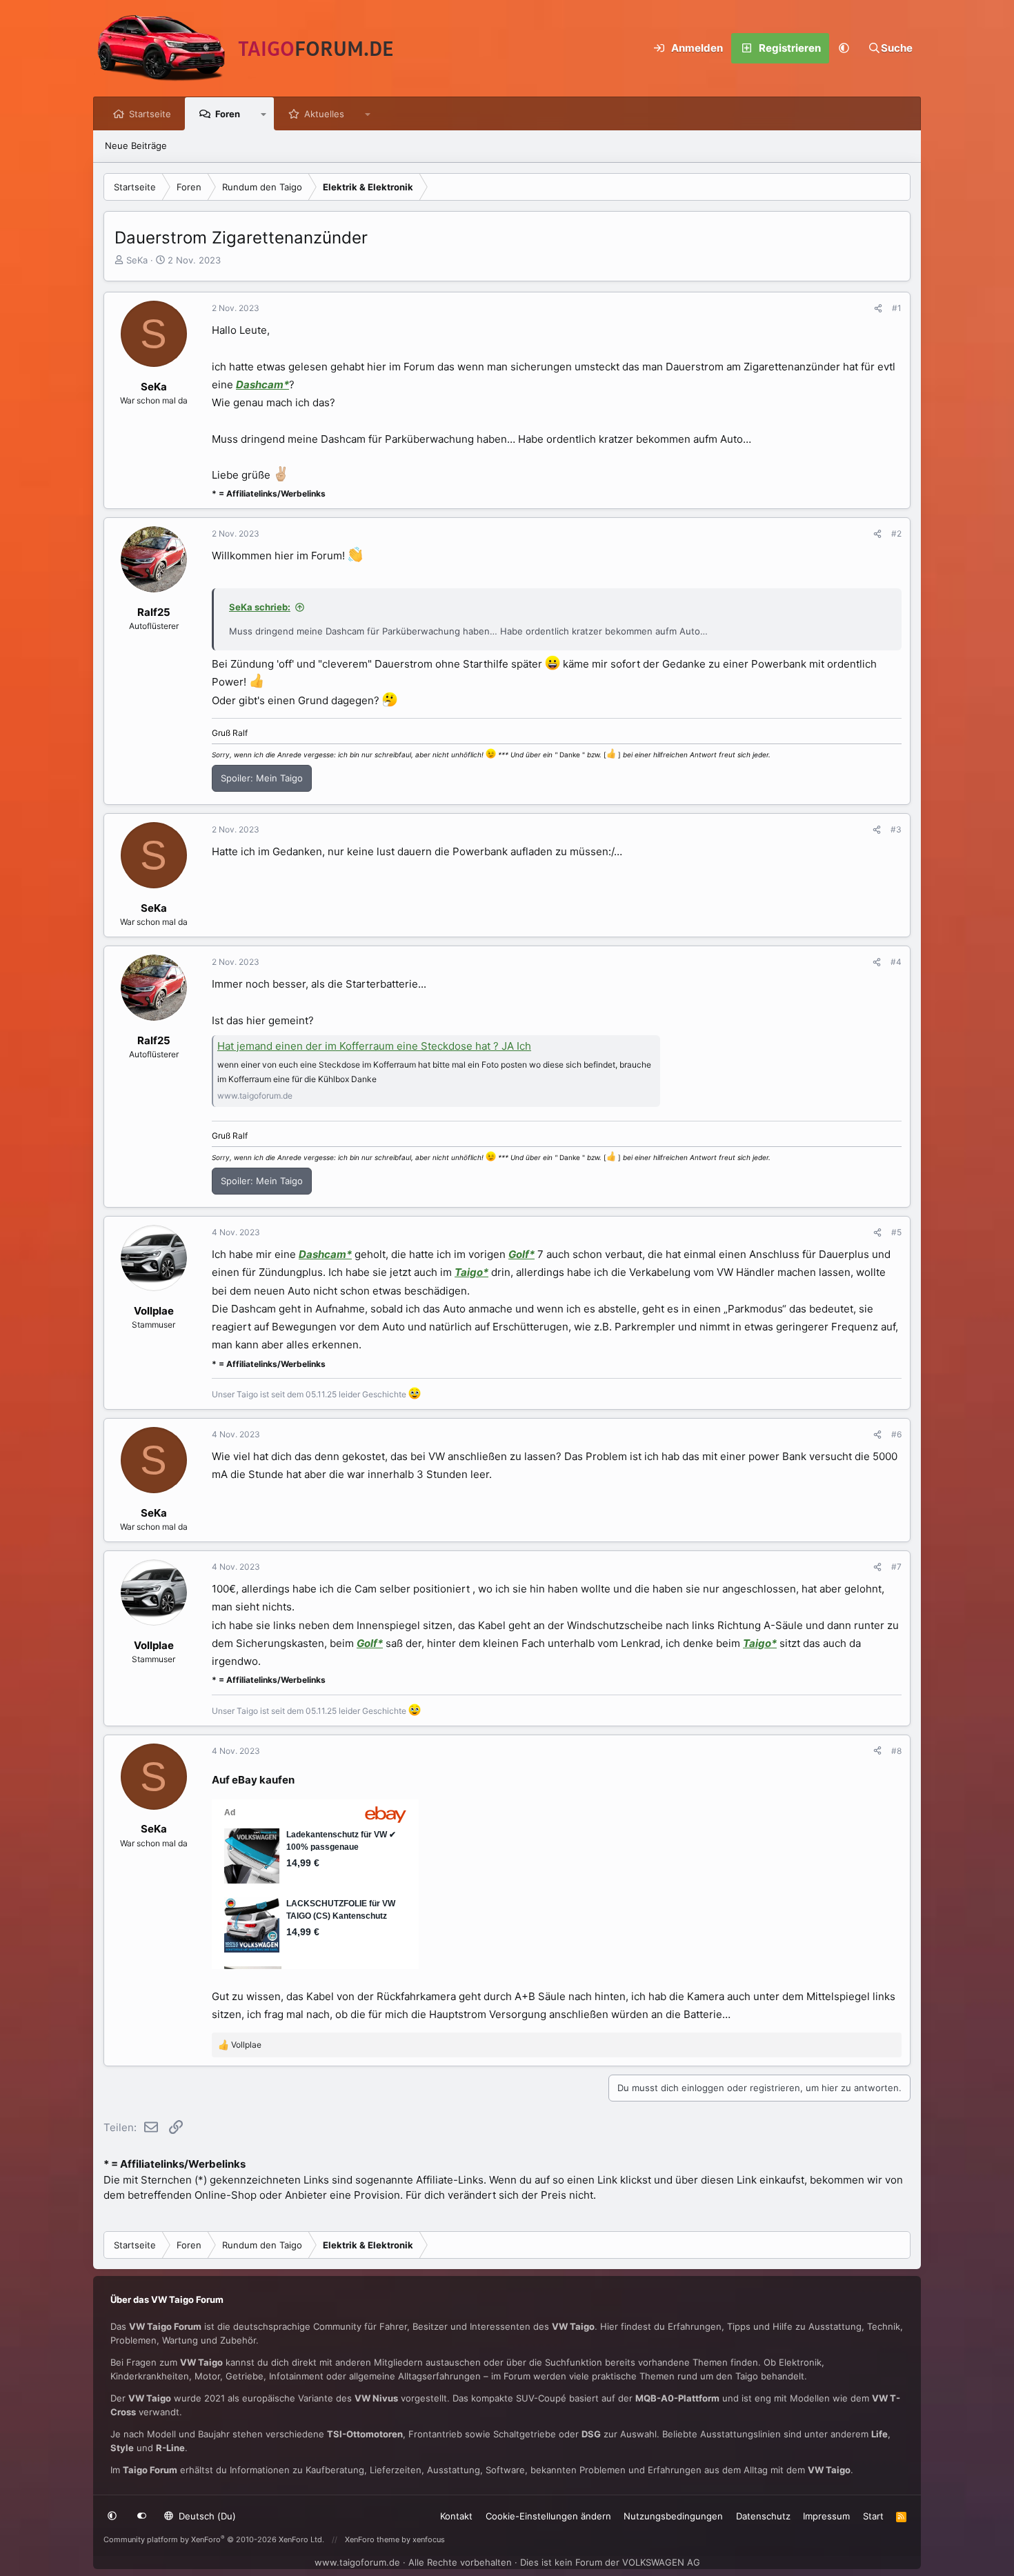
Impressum (826, 2516)
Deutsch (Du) (206, 2516)
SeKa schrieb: (260, 607)
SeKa (137, 260)
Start (873, 2516)
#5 (896, 1232)
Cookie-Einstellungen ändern (548, 2516)
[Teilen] (878, 308)
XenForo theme (372, 2539)
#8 (896, 1751)
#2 (896, 533)
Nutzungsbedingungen (673, 2516)
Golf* (521, 1254)
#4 (896, 962)
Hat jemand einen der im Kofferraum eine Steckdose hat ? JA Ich (374, 1046)
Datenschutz (763, 2516)
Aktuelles (324, 114)
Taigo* (471, 1272)
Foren (228, 114)
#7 (896, 1567)
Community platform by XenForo (214, 2539)
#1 (897, 308)
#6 (896, 1434)
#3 (896, 829)
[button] (844, 48)
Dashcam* (262, 385)
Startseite (150, 114)
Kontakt (456, 2516)
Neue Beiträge (136, 146)
